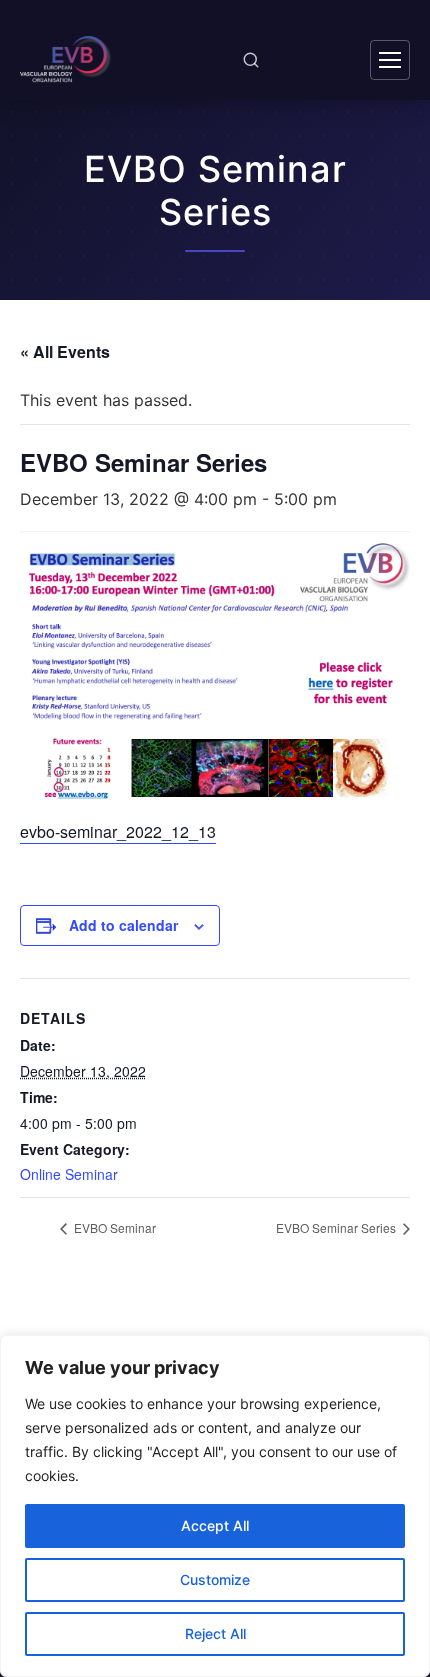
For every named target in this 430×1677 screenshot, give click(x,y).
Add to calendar (123, 925)
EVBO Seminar (113, 1227)
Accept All (215, 1525)
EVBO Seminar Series (337, 1227)
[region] (215, 1506)
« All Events (65, 351)
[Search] (251, 60)
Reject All (215, 1633)
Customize (215, 1579)
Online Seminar (69, 1174)
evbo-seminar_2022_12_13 (118, 831)
